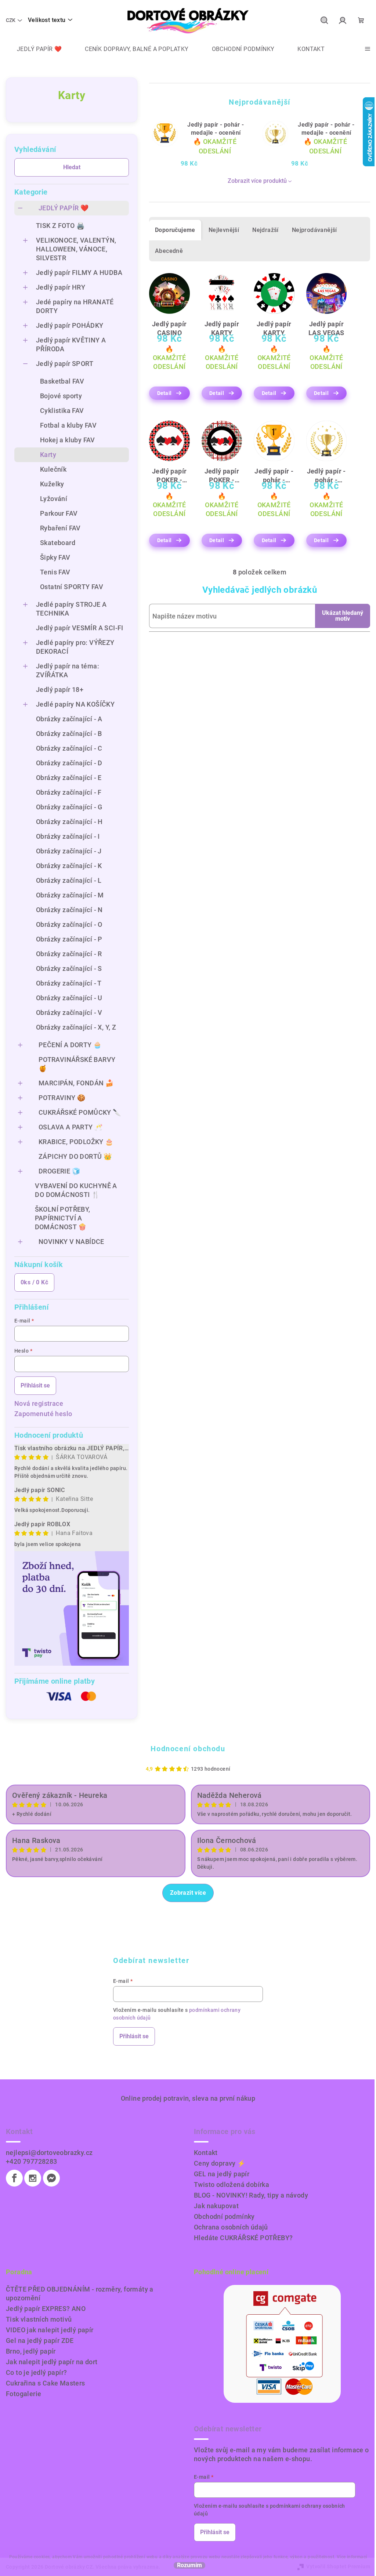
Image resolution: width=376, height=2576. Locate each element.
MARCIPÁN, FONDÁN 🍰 (76, 1083)
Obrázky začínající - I (68, 836)
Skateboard (58, 543)
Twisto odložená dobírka (232, 2185)
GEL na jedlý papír (222, 2174)
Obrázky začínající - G (69, 807)
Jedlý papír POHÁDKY (70, 325)
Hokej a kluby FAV (68, 440)
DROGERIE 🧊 (59, 1171)
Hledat (72, 167)
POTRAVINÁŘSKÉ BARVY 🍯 (77, 1064)
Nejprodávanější (314, 230)
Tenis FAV (55, 572)
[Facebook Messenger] (51, 2178)
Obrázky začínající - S (69, 968)
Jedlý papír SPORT (65, 364)
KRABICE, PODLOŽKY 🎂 (76, 1142)
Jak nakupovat (216, 2206)
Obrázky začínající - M (70, 895)
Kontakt (206, 2153)
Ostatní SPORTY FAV (72, 587)
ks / (34, 1282)
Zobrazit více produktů (257, 181)
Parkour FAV (59, 513)
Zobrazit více (188, 1893)
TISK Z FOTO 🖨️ (60, 226)
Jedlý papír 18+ (60, 690)
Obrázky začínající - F (69, 792)
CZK (11, 20)
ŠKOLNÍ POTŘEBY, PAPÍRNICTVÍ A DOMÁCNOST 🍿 (63, 1218)
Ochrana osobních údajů (231, 2227)
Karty (48, 455)
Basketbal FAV (62, 381)
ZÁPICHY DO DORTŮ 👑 (75, 1156)
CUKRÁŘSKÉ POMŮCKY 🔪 (80, 1112)
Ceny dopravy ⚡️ (220, 2163)
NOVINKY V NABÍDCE (71, 1242)
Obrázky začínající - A (69, 719)
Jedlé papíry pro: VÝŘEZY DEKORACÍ (75, 647)
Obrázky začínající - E (69, 778)
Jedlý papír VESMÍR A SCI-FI (80, 628)
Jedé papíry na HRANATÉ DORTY (75, 306)
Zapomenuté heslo (43, 1414)
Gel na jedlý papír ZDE (40, 2341)
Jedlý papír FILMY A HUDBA (79, 273)
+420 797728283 (32, 2161)
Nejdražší (265, 230)
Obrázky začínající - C (69, 748)
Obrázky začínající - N (69, 910)
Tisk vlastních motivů (39, 2319)
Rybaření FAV (60, 528)
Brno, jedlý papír (31, 2351)
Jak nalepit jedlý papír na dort (52, 2362)
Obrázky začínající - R (69, 954)
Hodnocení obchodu (188, 1749)
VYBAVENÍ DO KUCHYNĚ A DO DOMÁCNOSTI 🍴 (76, 1190)
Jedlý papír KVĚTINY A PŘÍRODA (71, 344)
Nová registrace (39, 1403)
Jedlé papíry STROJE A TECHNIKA (71, 609)
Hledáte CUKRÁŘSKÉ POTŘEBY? (243, 2238)
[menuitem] (34, 49)
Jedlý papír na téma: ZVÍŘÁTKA (68, 670)
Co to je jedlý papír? (36, 2372)
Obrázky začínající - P (69, 939)
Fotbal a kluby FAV (68, 425)
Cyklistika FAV (62, 411)
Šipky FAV (55, 557)
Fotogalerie (23, 2394)
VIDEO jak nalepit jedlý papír (50, 2330)
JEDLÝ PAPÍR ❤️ (64, 208)
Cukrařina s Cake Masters (46, 2383)
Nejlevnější (224, 230)
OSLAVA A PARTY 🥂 (70, 1127)
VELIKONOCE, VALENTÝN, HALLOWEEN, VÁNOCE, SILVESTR (76, 249)
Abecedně (169, 251)
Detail (164, 393)
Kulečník (53, 469)
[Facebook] (14, 2178)
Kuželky (52, 484)
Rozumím (189, 2565)
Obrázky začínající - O (69, 924)
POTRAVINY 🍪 (62, 1098)
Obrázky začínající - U (69, 998)
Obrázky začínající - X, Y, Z (76, 1027)
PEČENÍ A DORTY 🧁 (70, 1045)
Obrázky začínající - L (69, 880)
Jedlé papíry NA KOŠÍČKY (75, 704)
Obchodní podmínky (224, 2216)
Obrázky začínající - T (69, 983)
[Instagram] (33, 2178)
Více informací (352, 2557)
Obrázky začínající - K (69, 866)
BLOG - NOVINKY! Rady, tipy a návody (251, 2195)
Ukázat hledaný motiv (343, 616)
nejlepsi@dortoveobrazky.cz (49, 2153)
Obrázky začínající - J (69, 851)
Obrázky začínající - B (69, 734)
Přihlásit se (35, 1385)
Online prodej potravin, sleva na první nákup (188, 2098)
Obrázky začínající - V (69, 1013)
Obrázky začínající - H (69, 822)
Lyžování (54, 499)
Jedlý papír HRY (61, 287)
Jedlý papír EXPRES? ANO (46, 2309)
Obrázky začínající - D (69, 763)
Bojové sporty (61, 396)
